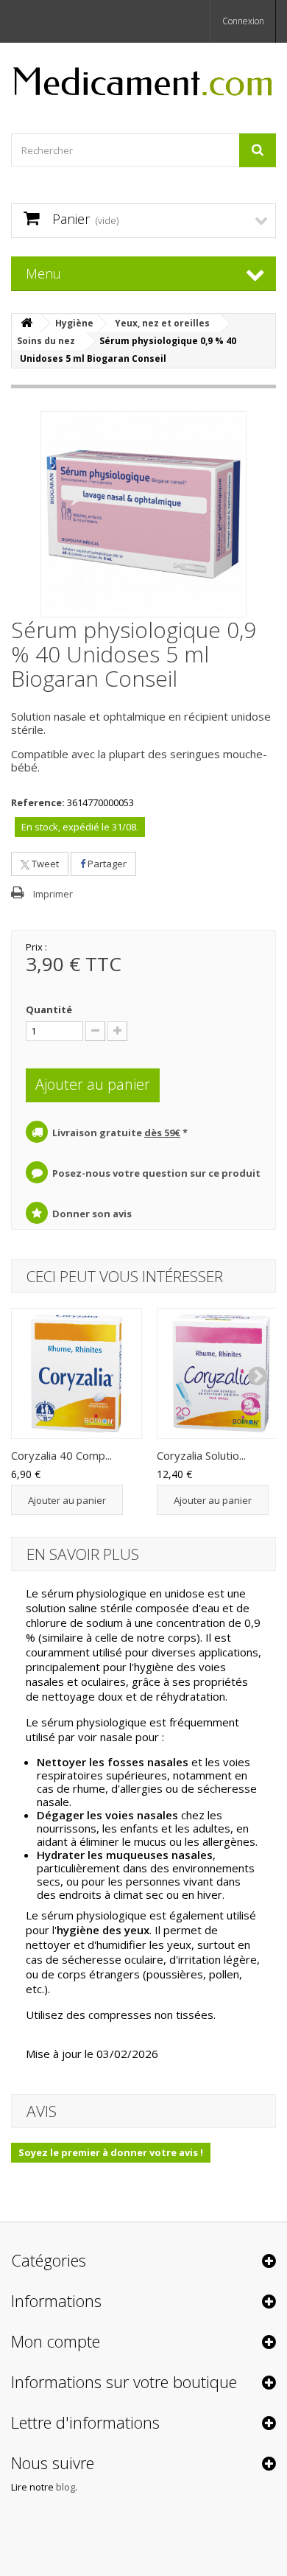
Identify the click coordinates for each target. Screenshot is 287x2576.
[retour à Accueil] (26, 323)
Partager (106, 864)
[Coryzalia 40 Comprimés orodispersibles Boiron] (77, 1373)
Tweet (44, 864)
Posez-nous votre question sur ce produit (156, 1173)
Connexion (243, 21)
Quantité (49, 1009)
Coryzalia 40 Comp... (61, 1455)
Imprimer (53, 894)
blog (65, 2487)
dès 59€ (162, 1133)
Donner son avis (92, 1214)
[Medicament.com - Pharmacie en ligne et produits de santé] (143, 75)
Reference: (38, 802)
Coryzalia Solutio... (201, 1455)
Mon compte (56, 2341)
